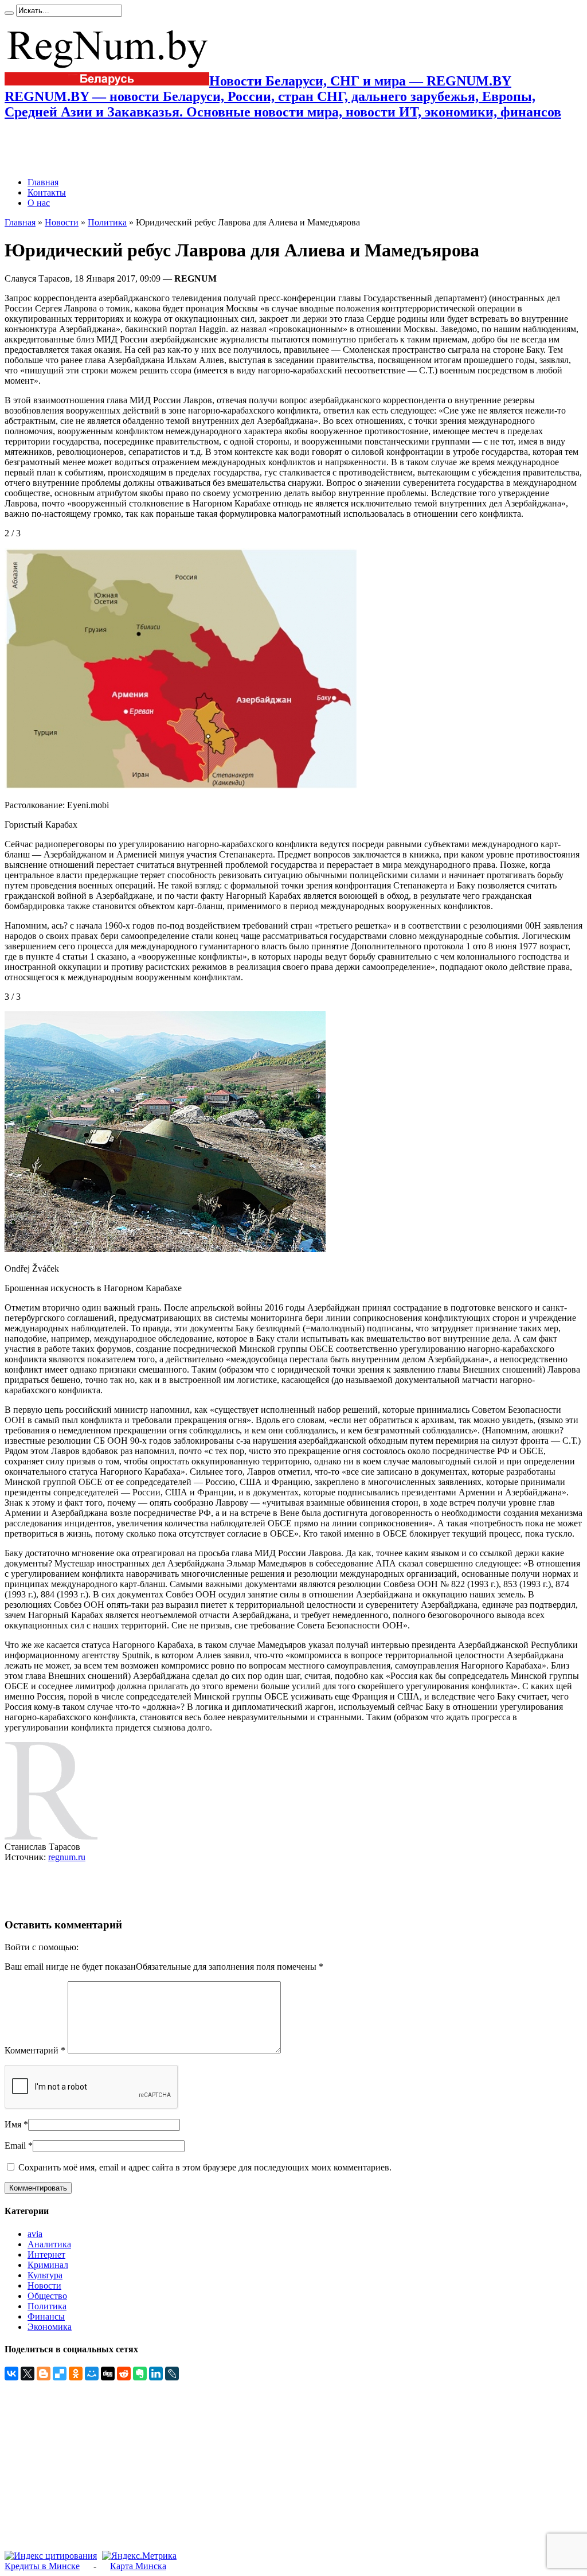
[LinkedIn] (156, 2374)
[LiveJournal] (172, 2374)
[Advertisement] (139, 149)
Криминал (48, 2265)
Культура (45, 2275)
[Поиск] (9, 13)
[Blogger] (44, 2374)
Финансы (46, 2316)
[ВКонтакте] (11, 2374)
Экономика (50, 2327)
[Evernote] (140, 2374)
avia (35, 2234)
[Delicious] (60, 2374)
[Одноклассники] (76, 2374)
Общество (47, 2296)
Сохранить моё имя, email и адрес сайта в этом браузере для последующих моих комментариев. (205, 2167)
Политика (107, 222)
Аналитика (49, 2244)
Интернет (46, 2255)
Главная (43, 182)
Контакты (47, 192)
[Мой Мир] (92, 2374)
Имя (13, 2124)
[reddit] (124, 2374)
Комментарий (35, 2050)
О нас (39, 203)
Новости (62, 222)
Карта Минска (138, 2566)
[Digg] (108, 2374)
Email (15, 2146)
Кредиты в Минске (42, 2566)
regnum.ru (67, 1857)
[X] (28, 2374)
